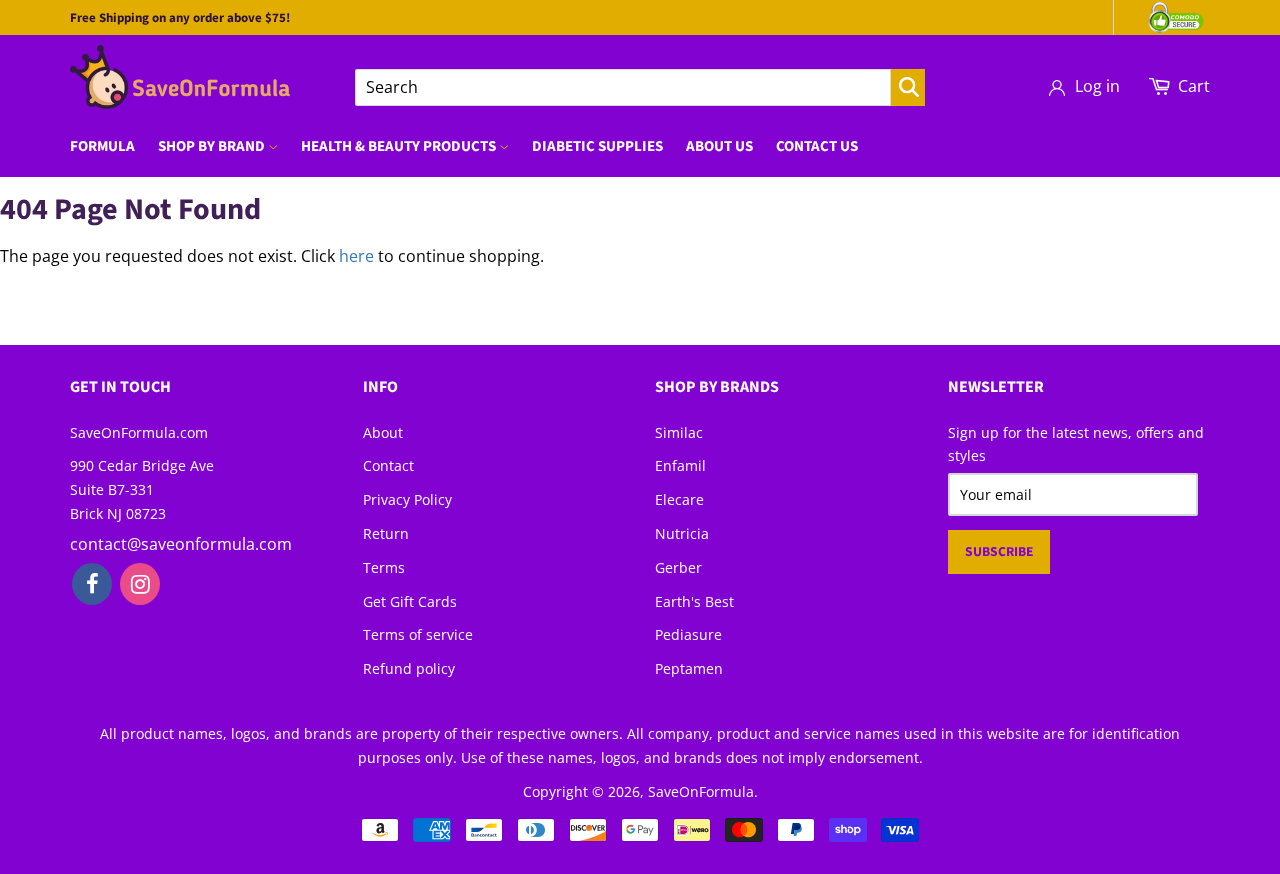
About (383, 432)
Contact (388, 465)
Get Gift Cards (410, 601)
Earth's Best (694, 601)
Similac (679, 432)
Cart (1194, 86)
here (356, 256)
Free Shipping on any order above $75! (180, 18)
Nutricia (682, 533)
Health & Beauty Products (400, 146)
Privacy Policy (407, 499)
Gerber (678, 567)
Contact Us (817, 146)
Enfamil (680, 465)
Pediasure (688, 634)
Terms (384, 567)
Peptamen (689, 668)
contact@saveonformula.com (181, 544)
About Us (719, 146)
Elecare (679, 499)
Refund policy (409, 668)
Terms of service (418, 634)
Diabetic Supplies (597, 146)
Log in (1097, 86)
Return (386, 533)
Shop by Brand (213, 146)
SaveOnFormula (701, 791)
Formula (102, 146)
